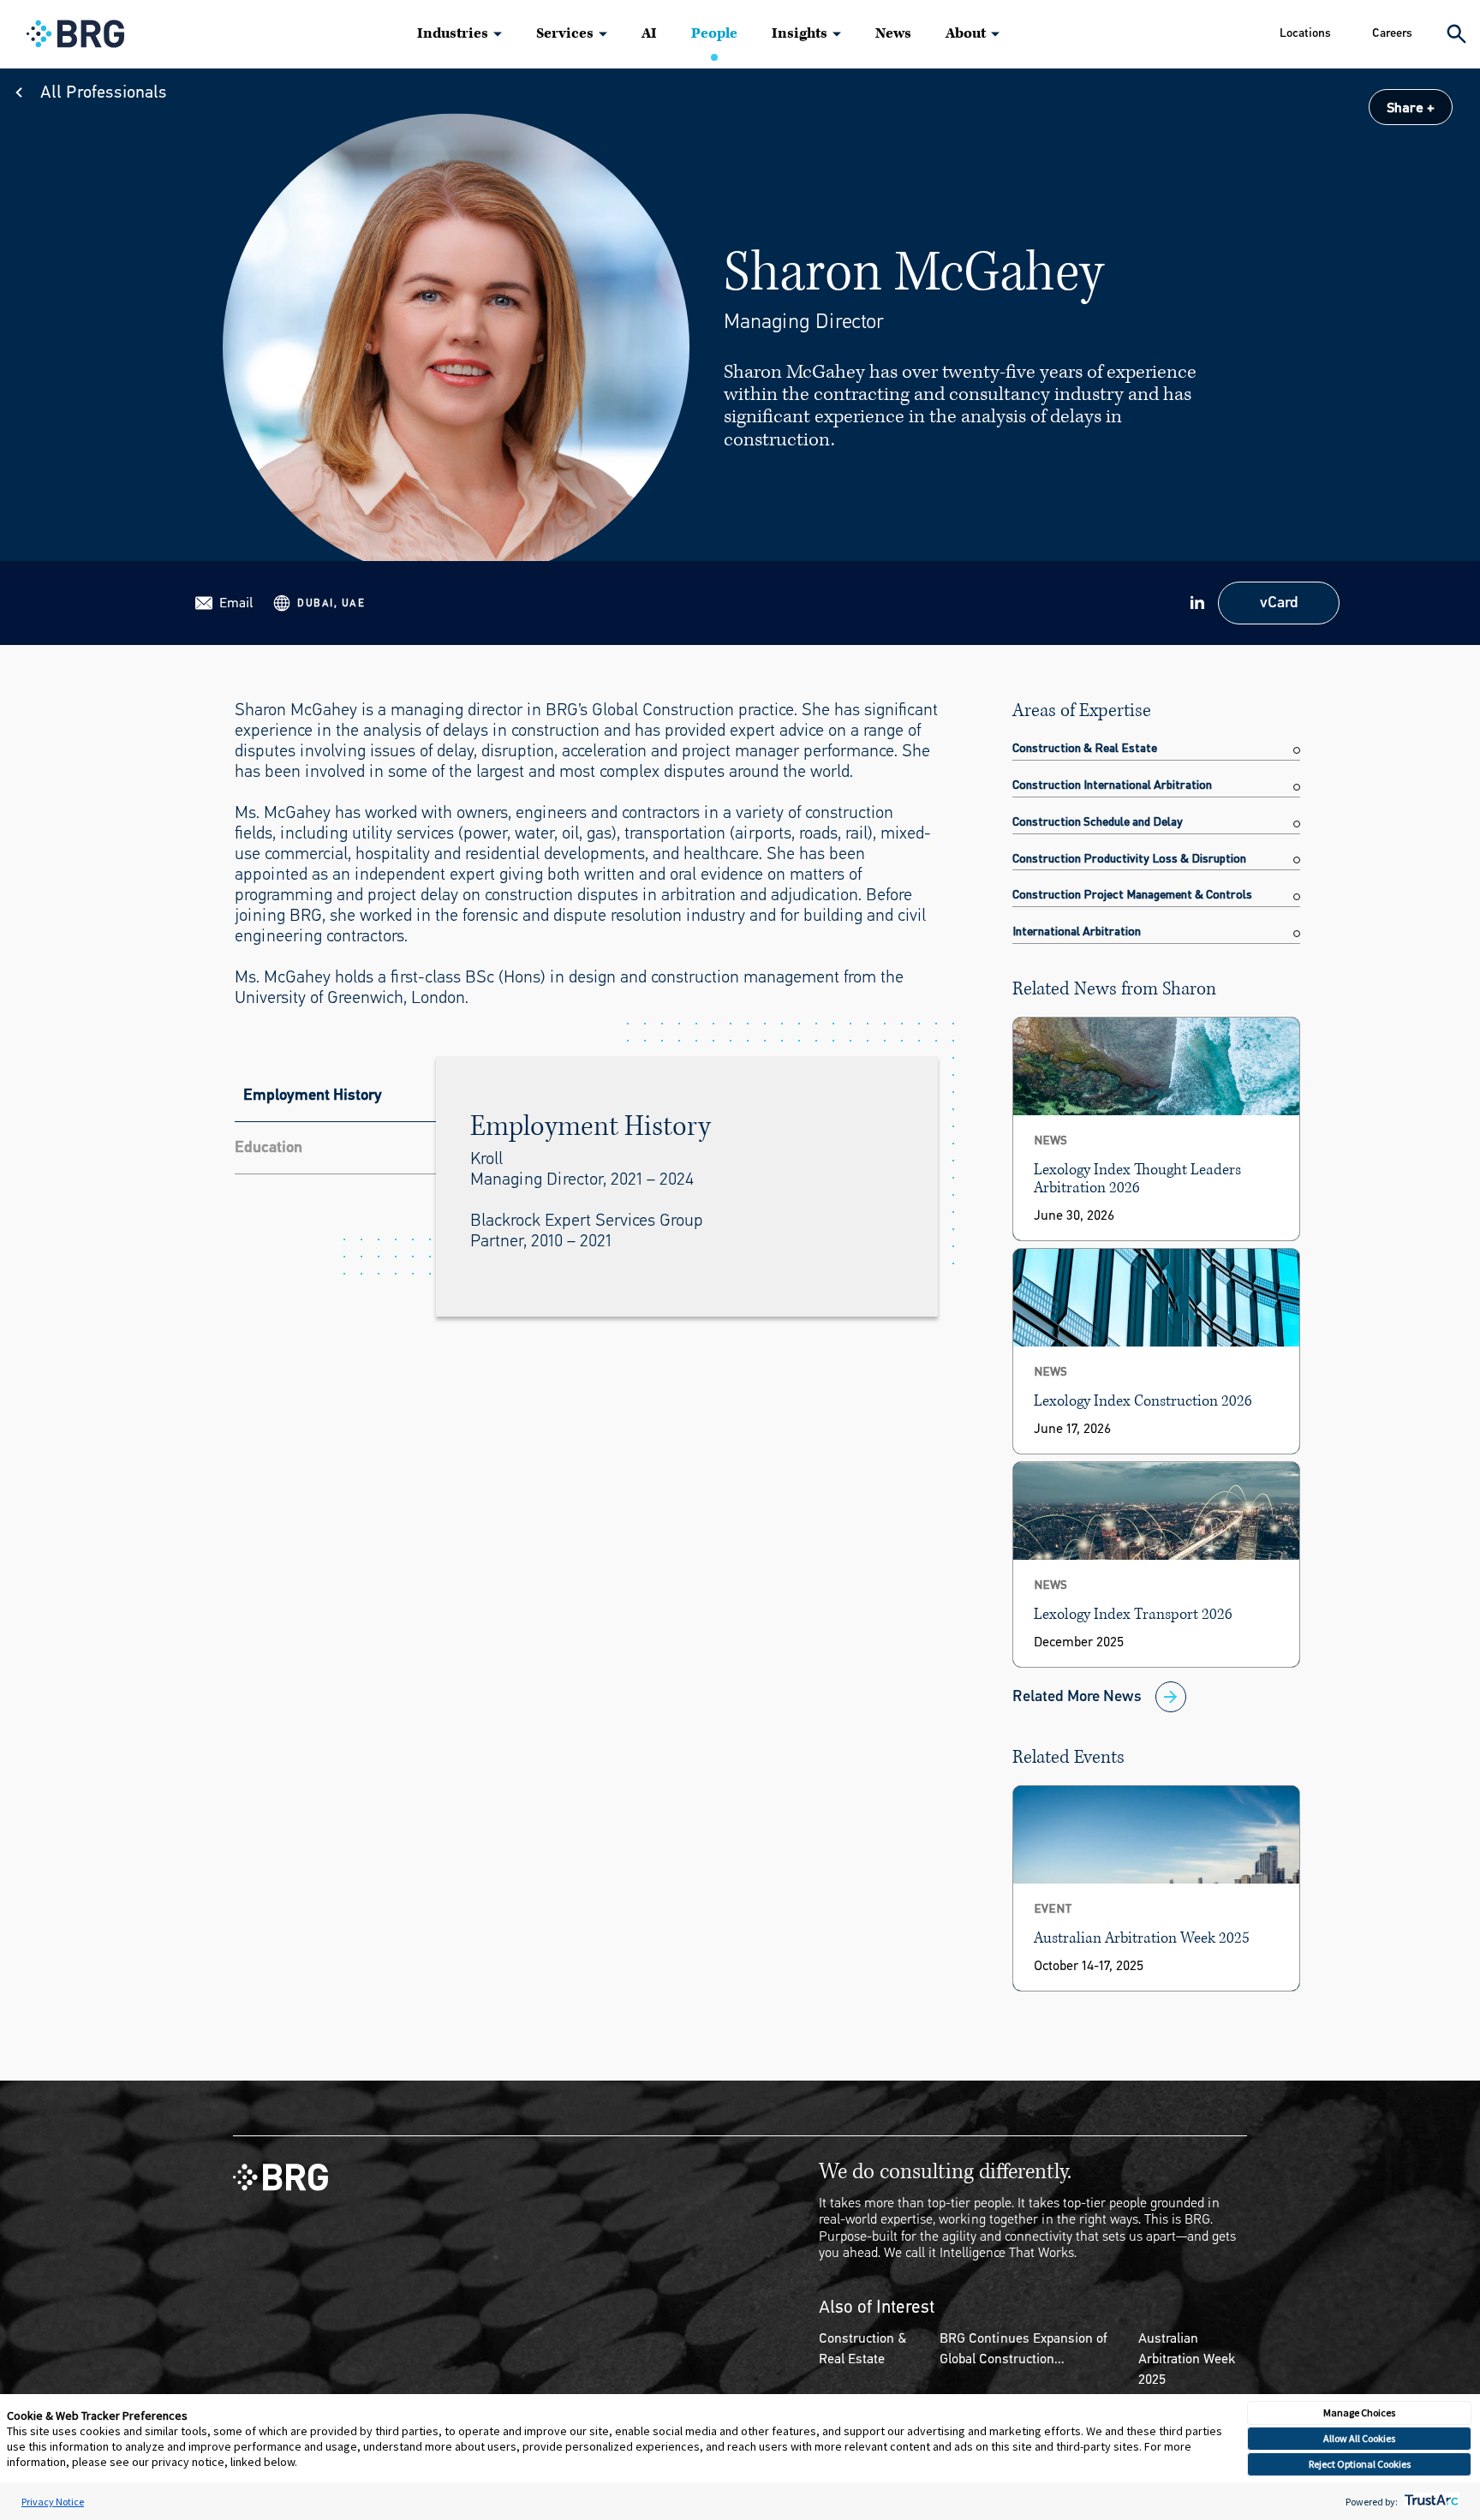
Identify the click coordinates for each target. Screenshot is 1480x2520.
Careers (1392, 33)
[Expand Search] (1456, 34)
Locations (1305, 33)
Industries (453, 33)
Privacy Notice (53, 2502)
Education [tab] (269, 1147)
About (966, 33)
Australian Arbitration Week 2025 (1187, 2359)
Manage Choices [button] (1359, 2413)
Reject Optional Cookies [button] (1360, 2464)
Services (565, 33)
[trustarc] (1430, 2502)
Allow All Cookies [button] (1359, 2438)
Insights (800, 33)
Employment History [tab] (313, 1095)
